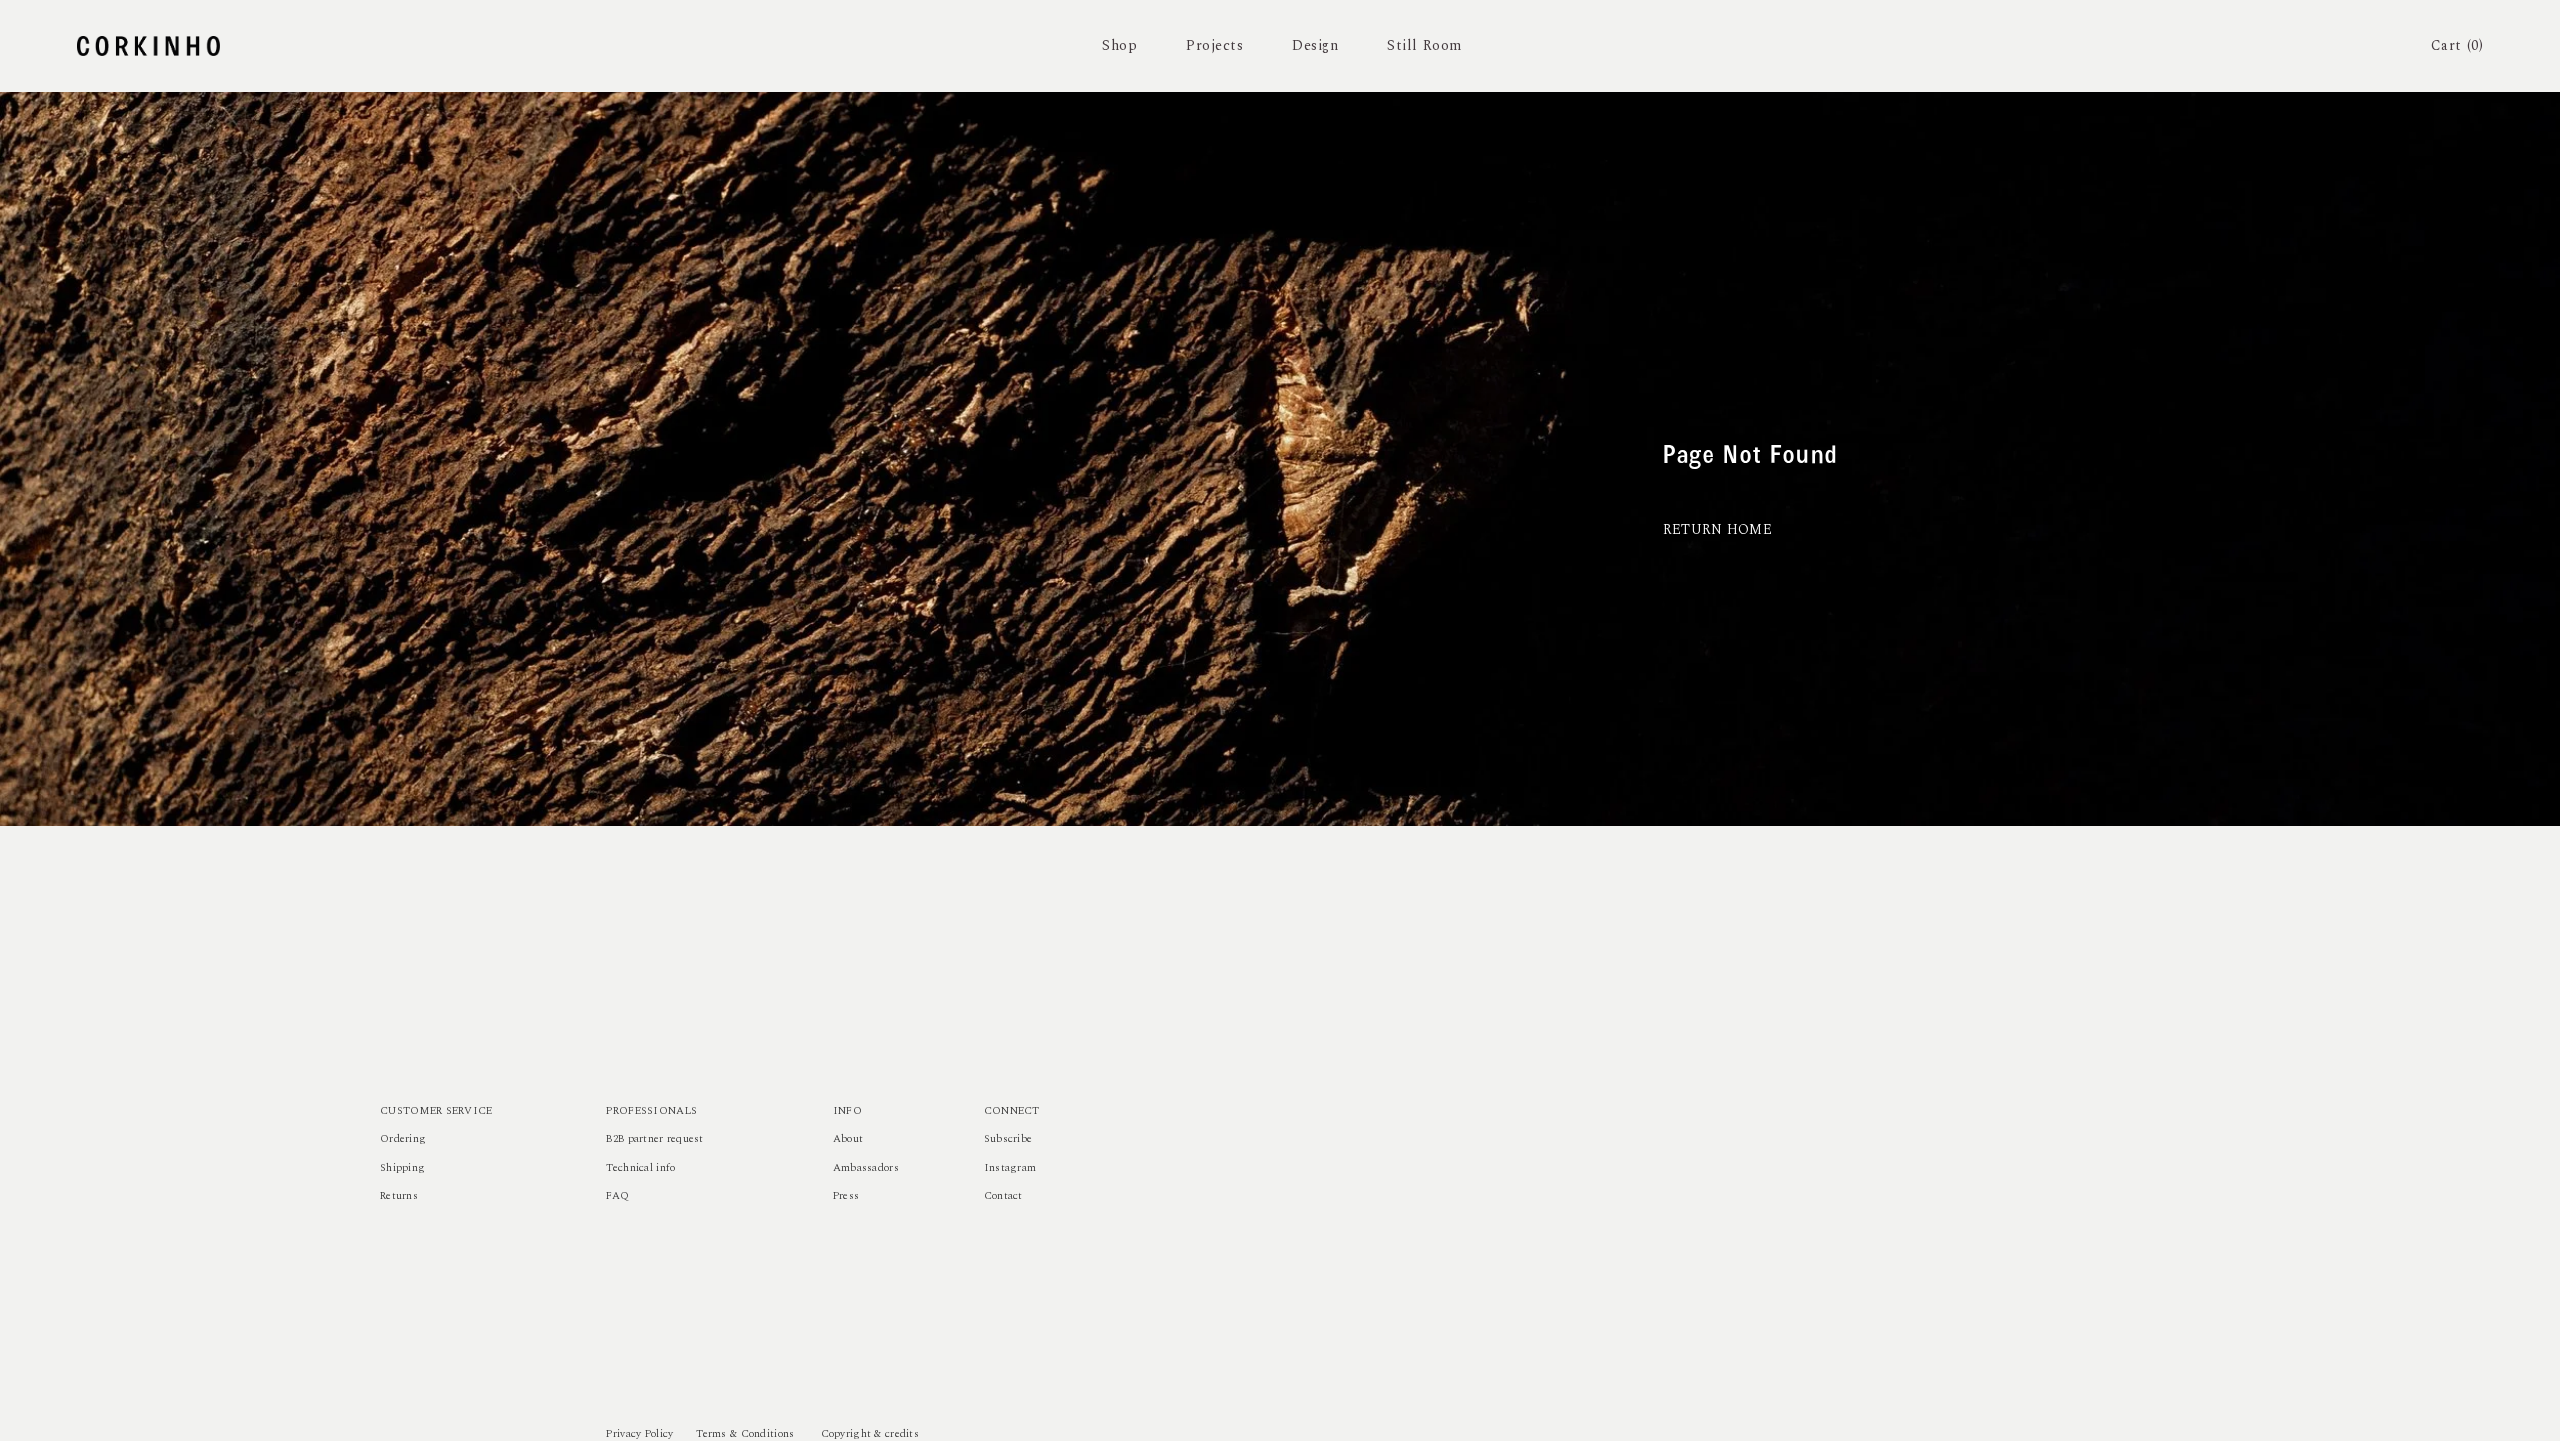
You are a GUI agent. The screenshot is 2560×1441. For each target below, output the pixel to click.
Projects (1214, 45)
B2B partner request (654, 1139)
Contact (1003, 1196)
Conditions (768, 1434)
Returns (399, 1196)
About (848, 1139)
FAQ (617, 1196)
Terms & (716, 1434)
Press (846, 1196)
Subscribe (1008, 1139)
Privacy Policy (639, 1434)
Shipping (402, 1168)
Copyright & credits (870, 1434)
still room (1424, 45)
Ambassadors (866, 1168)
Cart (2457, 45)
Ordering (403, 1139)
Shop (1119, 45)
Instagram (1010, 1168)
